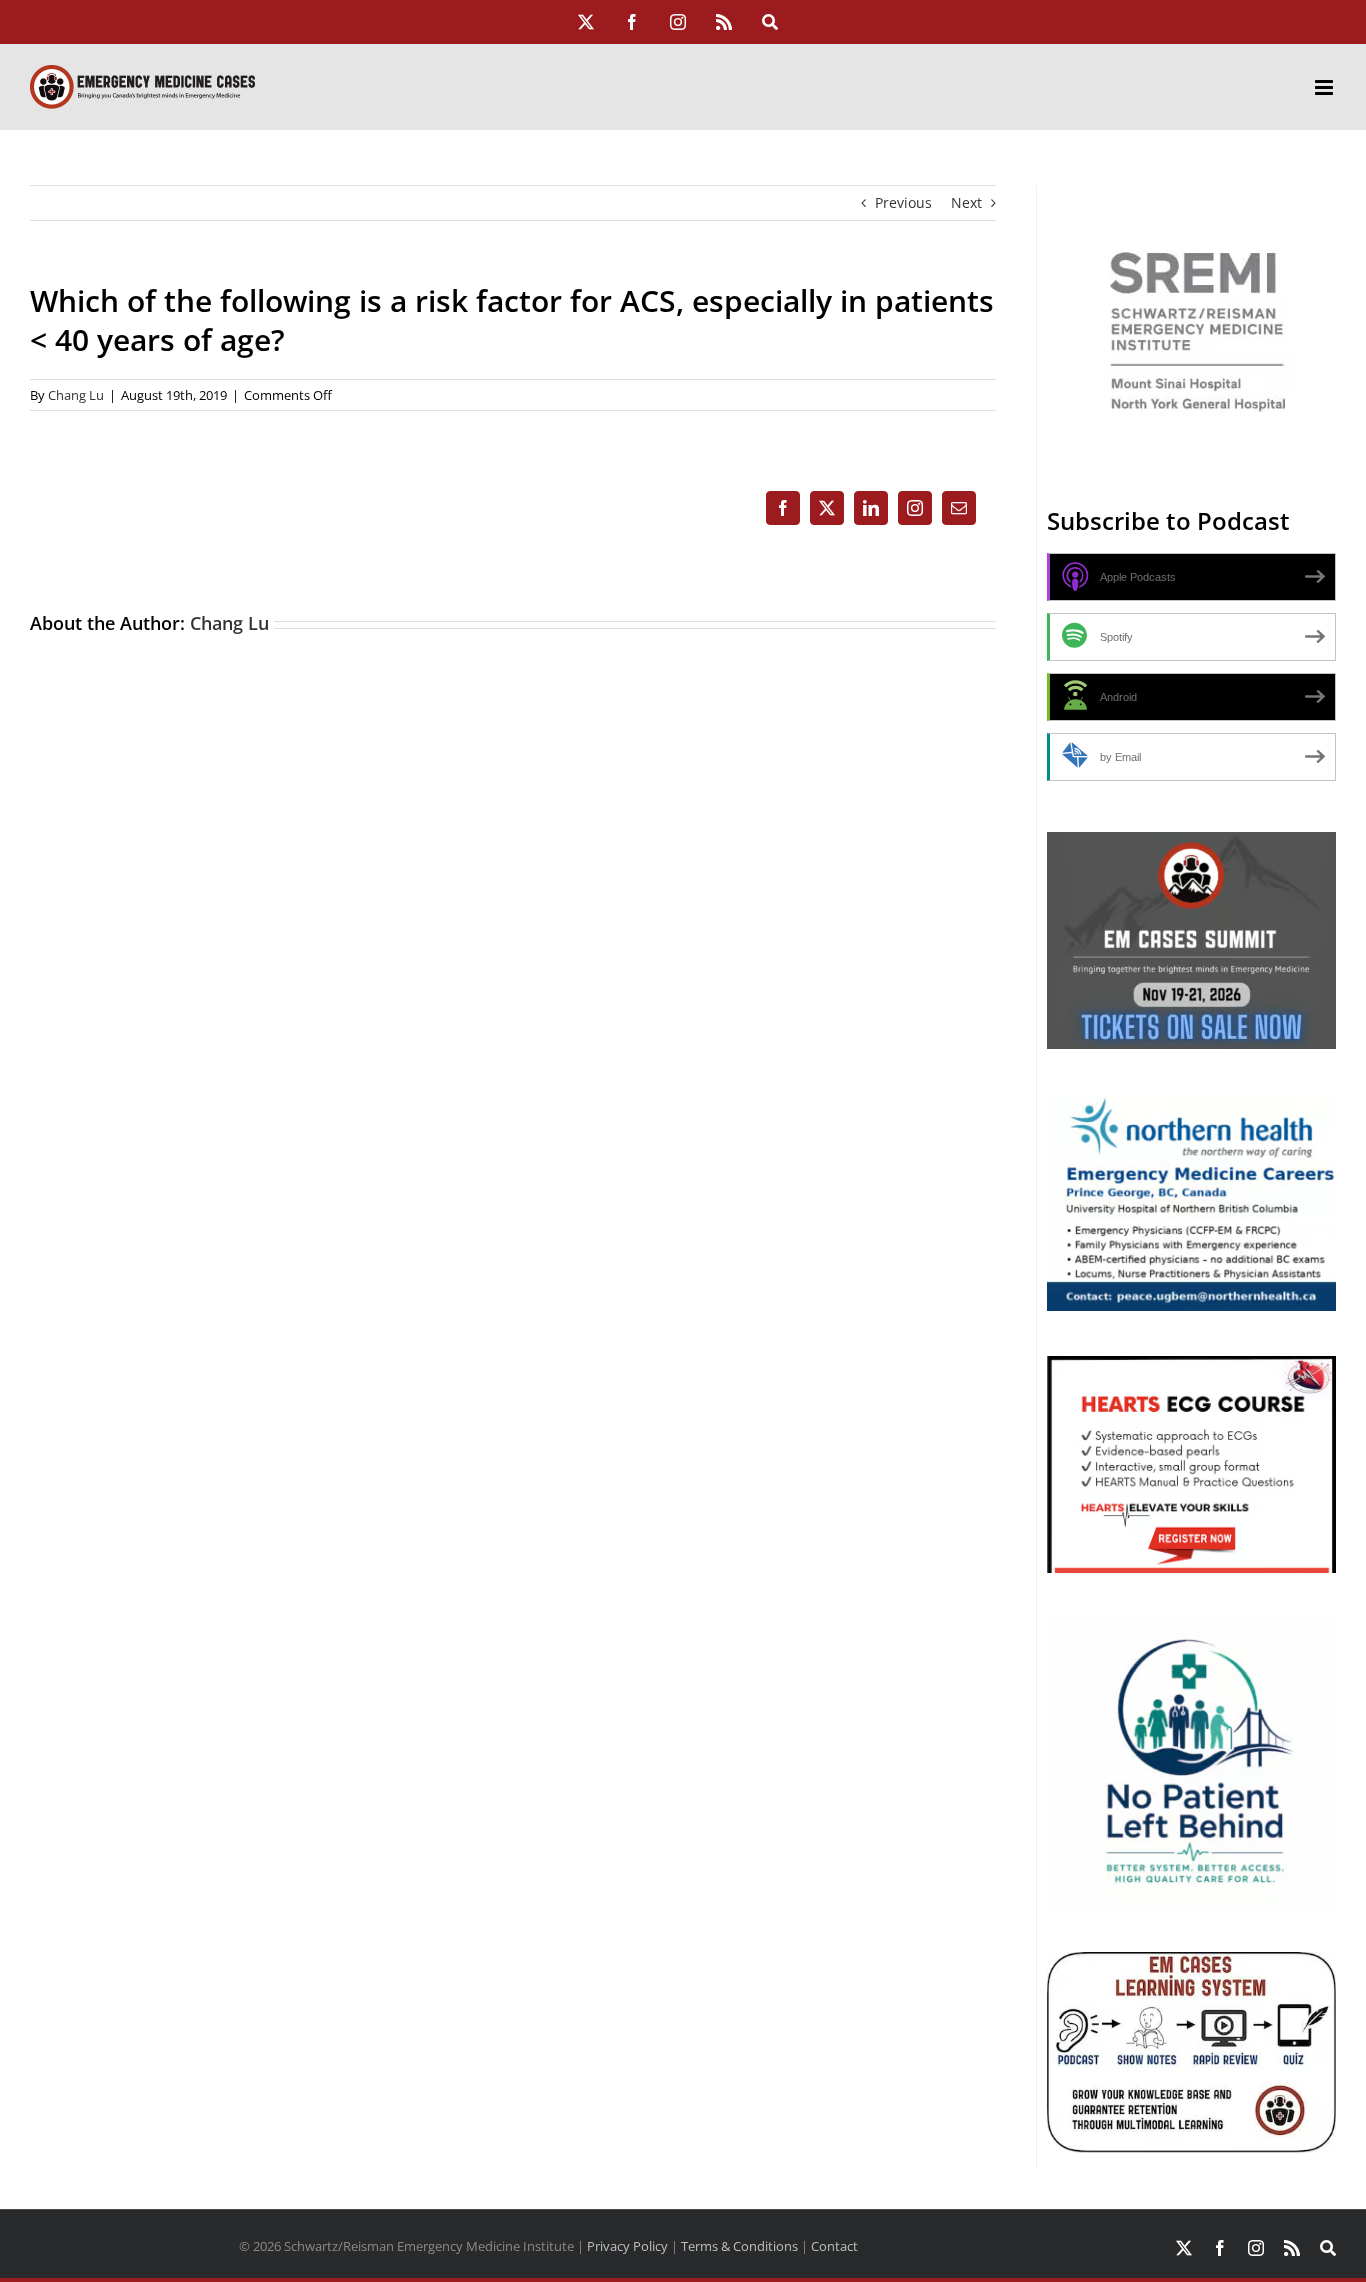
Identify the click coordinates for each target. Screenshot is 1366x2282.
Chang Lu (76, 395)
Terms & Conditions (739, 2246)
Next (966, 202)
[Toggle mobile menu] (1325, 87)
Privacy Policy (627, 2246)
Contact (834, 2246)
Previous (903, 202)
